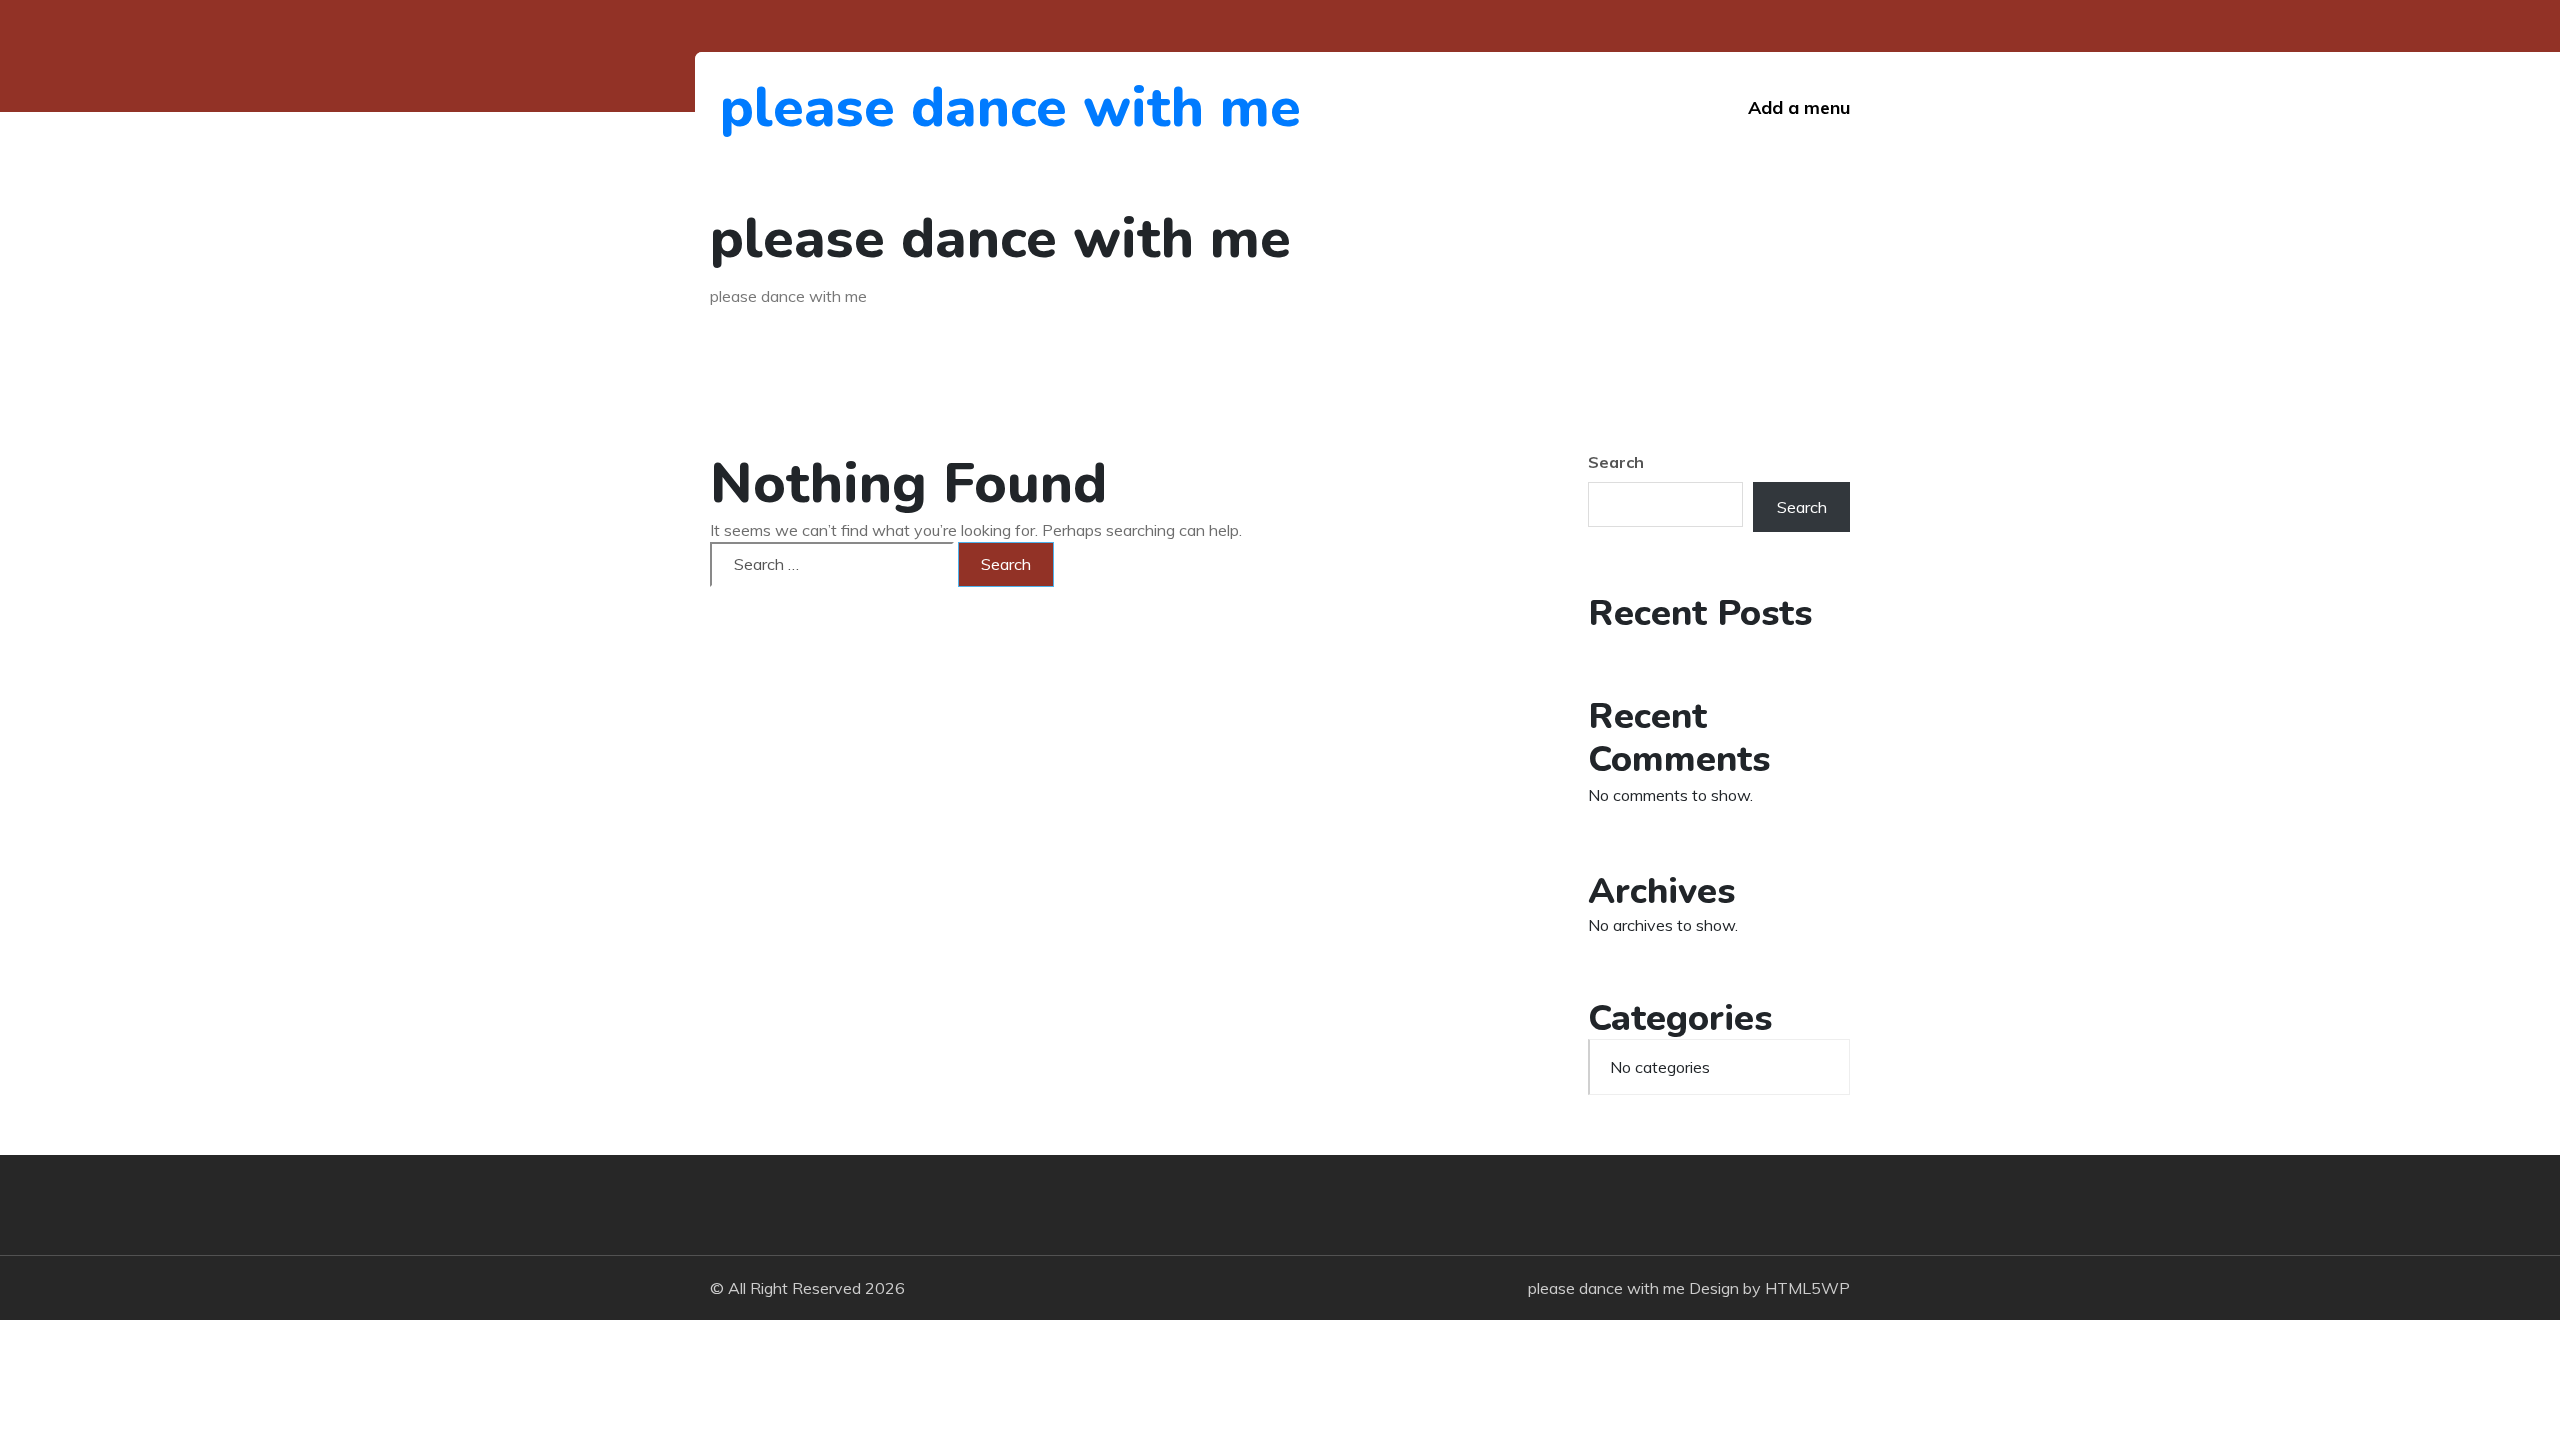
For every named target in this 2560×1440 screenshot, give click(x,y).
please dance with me (829, 107)
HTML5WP (1807, 1288)
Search (1616, 462)
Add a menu (1799, 107)
